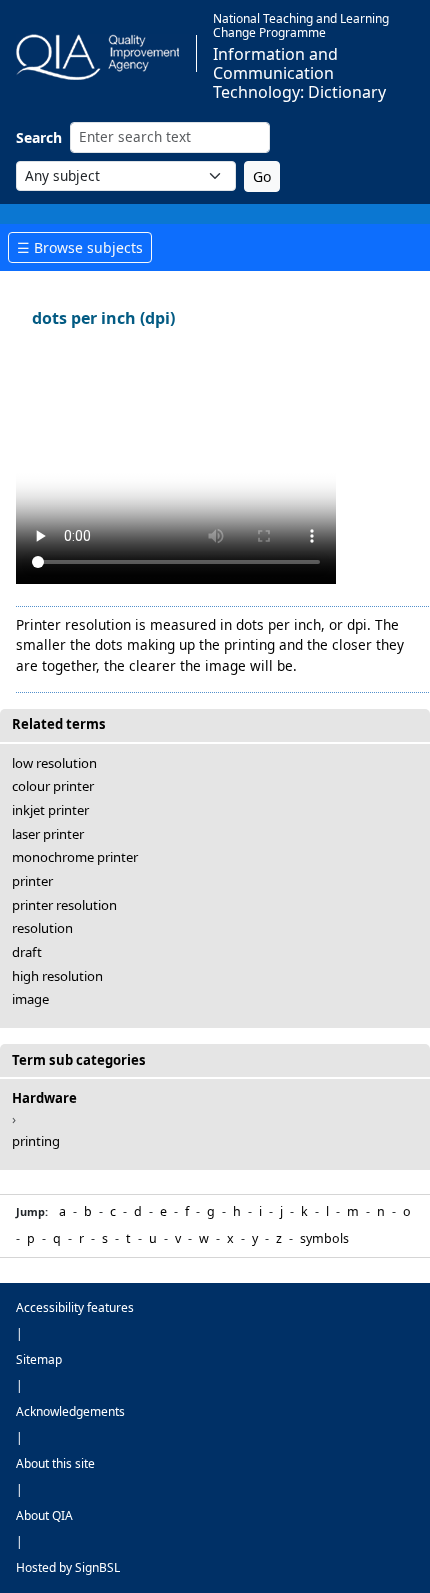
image (30, 999)
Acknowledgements (70, 1411)
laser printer (48, 834)
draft (27, 952)
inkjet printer (50, 810)
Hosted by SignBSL (68, 1567)
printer (32, 881)
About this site (55, 1463)
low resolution (54, 763)
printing (36, 1141)
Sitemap (39, 1359)
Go (262, 176)
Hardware (44, 1098)
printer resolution (64, 905)
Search (39, 137)
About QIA (44, 1515)
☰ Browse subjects (80, 247)
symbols (324, 1238)
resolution (42, 928)
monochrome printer (75, 857)
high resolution (57, 976)
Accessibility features (75, 1307)
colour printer (53, 786)
